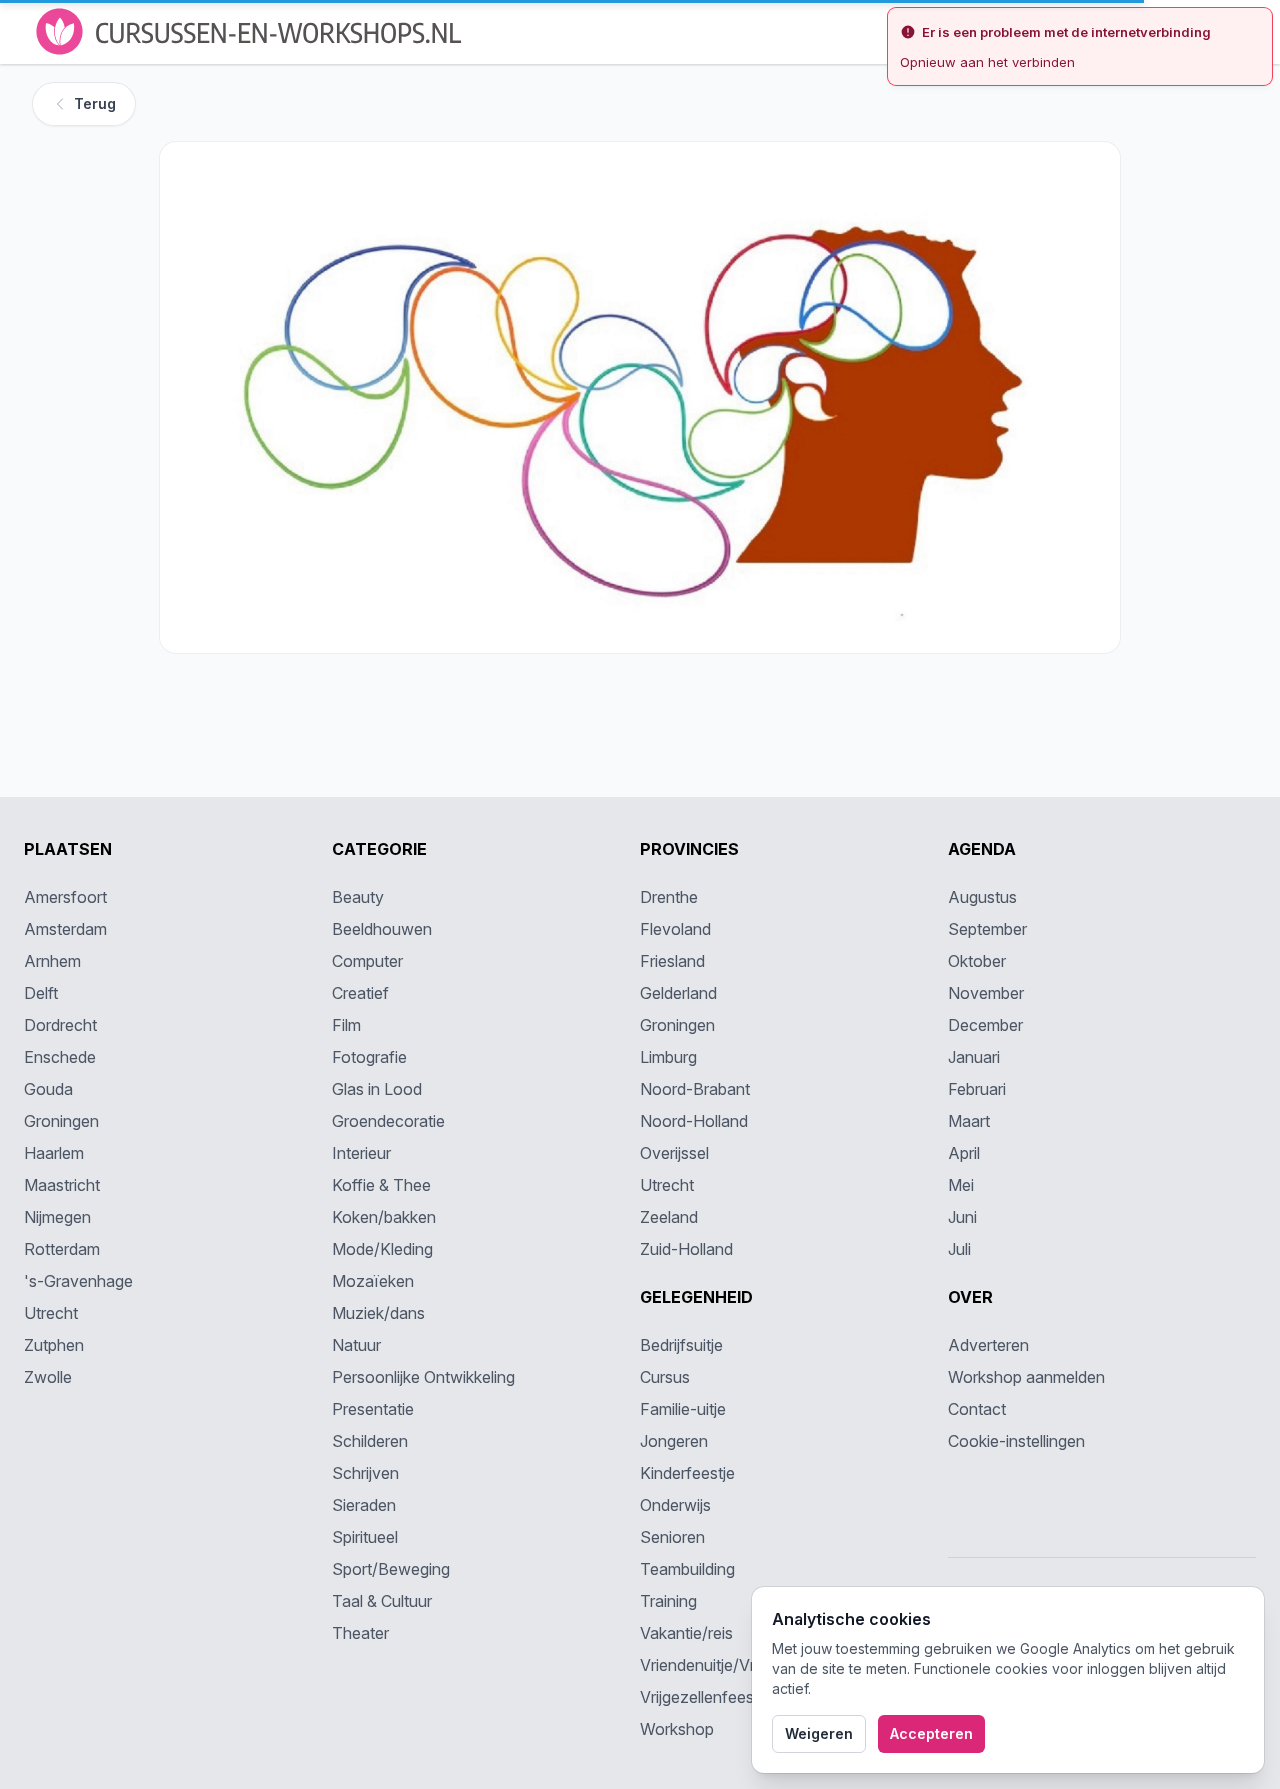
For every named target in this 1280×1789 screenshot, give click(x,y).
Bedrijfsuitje (681, 1345)
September (987, 929)
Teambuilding (687, 1569)
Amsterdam (65, 929)
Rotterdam (62, 1249)
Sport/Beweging (391, 1569)
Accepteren (931, 1733)
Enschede (60, 1057)
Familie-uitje (683, 1409)
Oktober (977, 961)
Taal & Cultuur (382, 1601)
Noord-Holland (694, 1121)
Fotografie (369, 1057)
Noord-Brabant (695, 1089)
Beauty (358, 897)
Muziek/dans (378, 1313)
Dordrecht (60, 1025)
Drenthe (669, 897)
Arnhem (52, 961)
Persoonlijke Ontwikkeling (423, 1377)
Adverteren (988, 1345)
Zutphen (54, 1345)
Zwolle (48, 1377)
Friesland (672, 961)
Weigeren (819, 1733)
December (985, 1025)
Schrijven (365, 1473)
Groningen (61, 1121)
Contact (977, 1409)
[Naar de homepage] (250, 31)
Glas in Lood (377, 1089)
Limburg (668, 1057)
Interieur (361, 1153)
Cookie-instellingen (1016, 1441)
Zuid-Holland (686, 1249)
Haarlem (54, 1153)
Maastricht (62, 1185)
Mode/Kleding (382, 1249)
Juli (959, 1249)
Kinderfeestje (687, 1473)
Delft (41, 993)
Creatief (360, 993)
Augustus (982, 897)
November (986, 993)
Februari (977, 1089)
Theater (360, 1633)
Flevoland (675, 929)
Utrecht (51, 1313)
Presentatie (373, 1409)
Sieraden (364, 1505)
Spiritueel (365, 1537)
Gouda (48, 1089)
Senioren (672, 1537)
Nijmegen (57, 1217)
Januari (974, 1057)
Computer (367, 961)
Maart (969, 1121)
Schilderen (370, 1441)
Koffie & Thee (381, 1185)
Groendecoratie (388, 1121)
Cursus (665, 1377)
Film (346, 1025)
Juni (962, 1217)
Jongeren (674, 1441)
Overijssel (674, 1153)
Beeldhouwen (382, 929)
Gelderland (678, 993)
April (964, 1153)
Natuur (356, 1345)
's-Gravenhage (78, 1281)
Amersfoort (65, 897)
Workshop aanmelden (1026, 1377)
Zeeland (669, 1217)
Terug (95, 103)
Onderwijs (675, 1505)
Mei (961, 1185)
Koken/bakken (384, 1217)
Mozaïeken (373, 1281)
